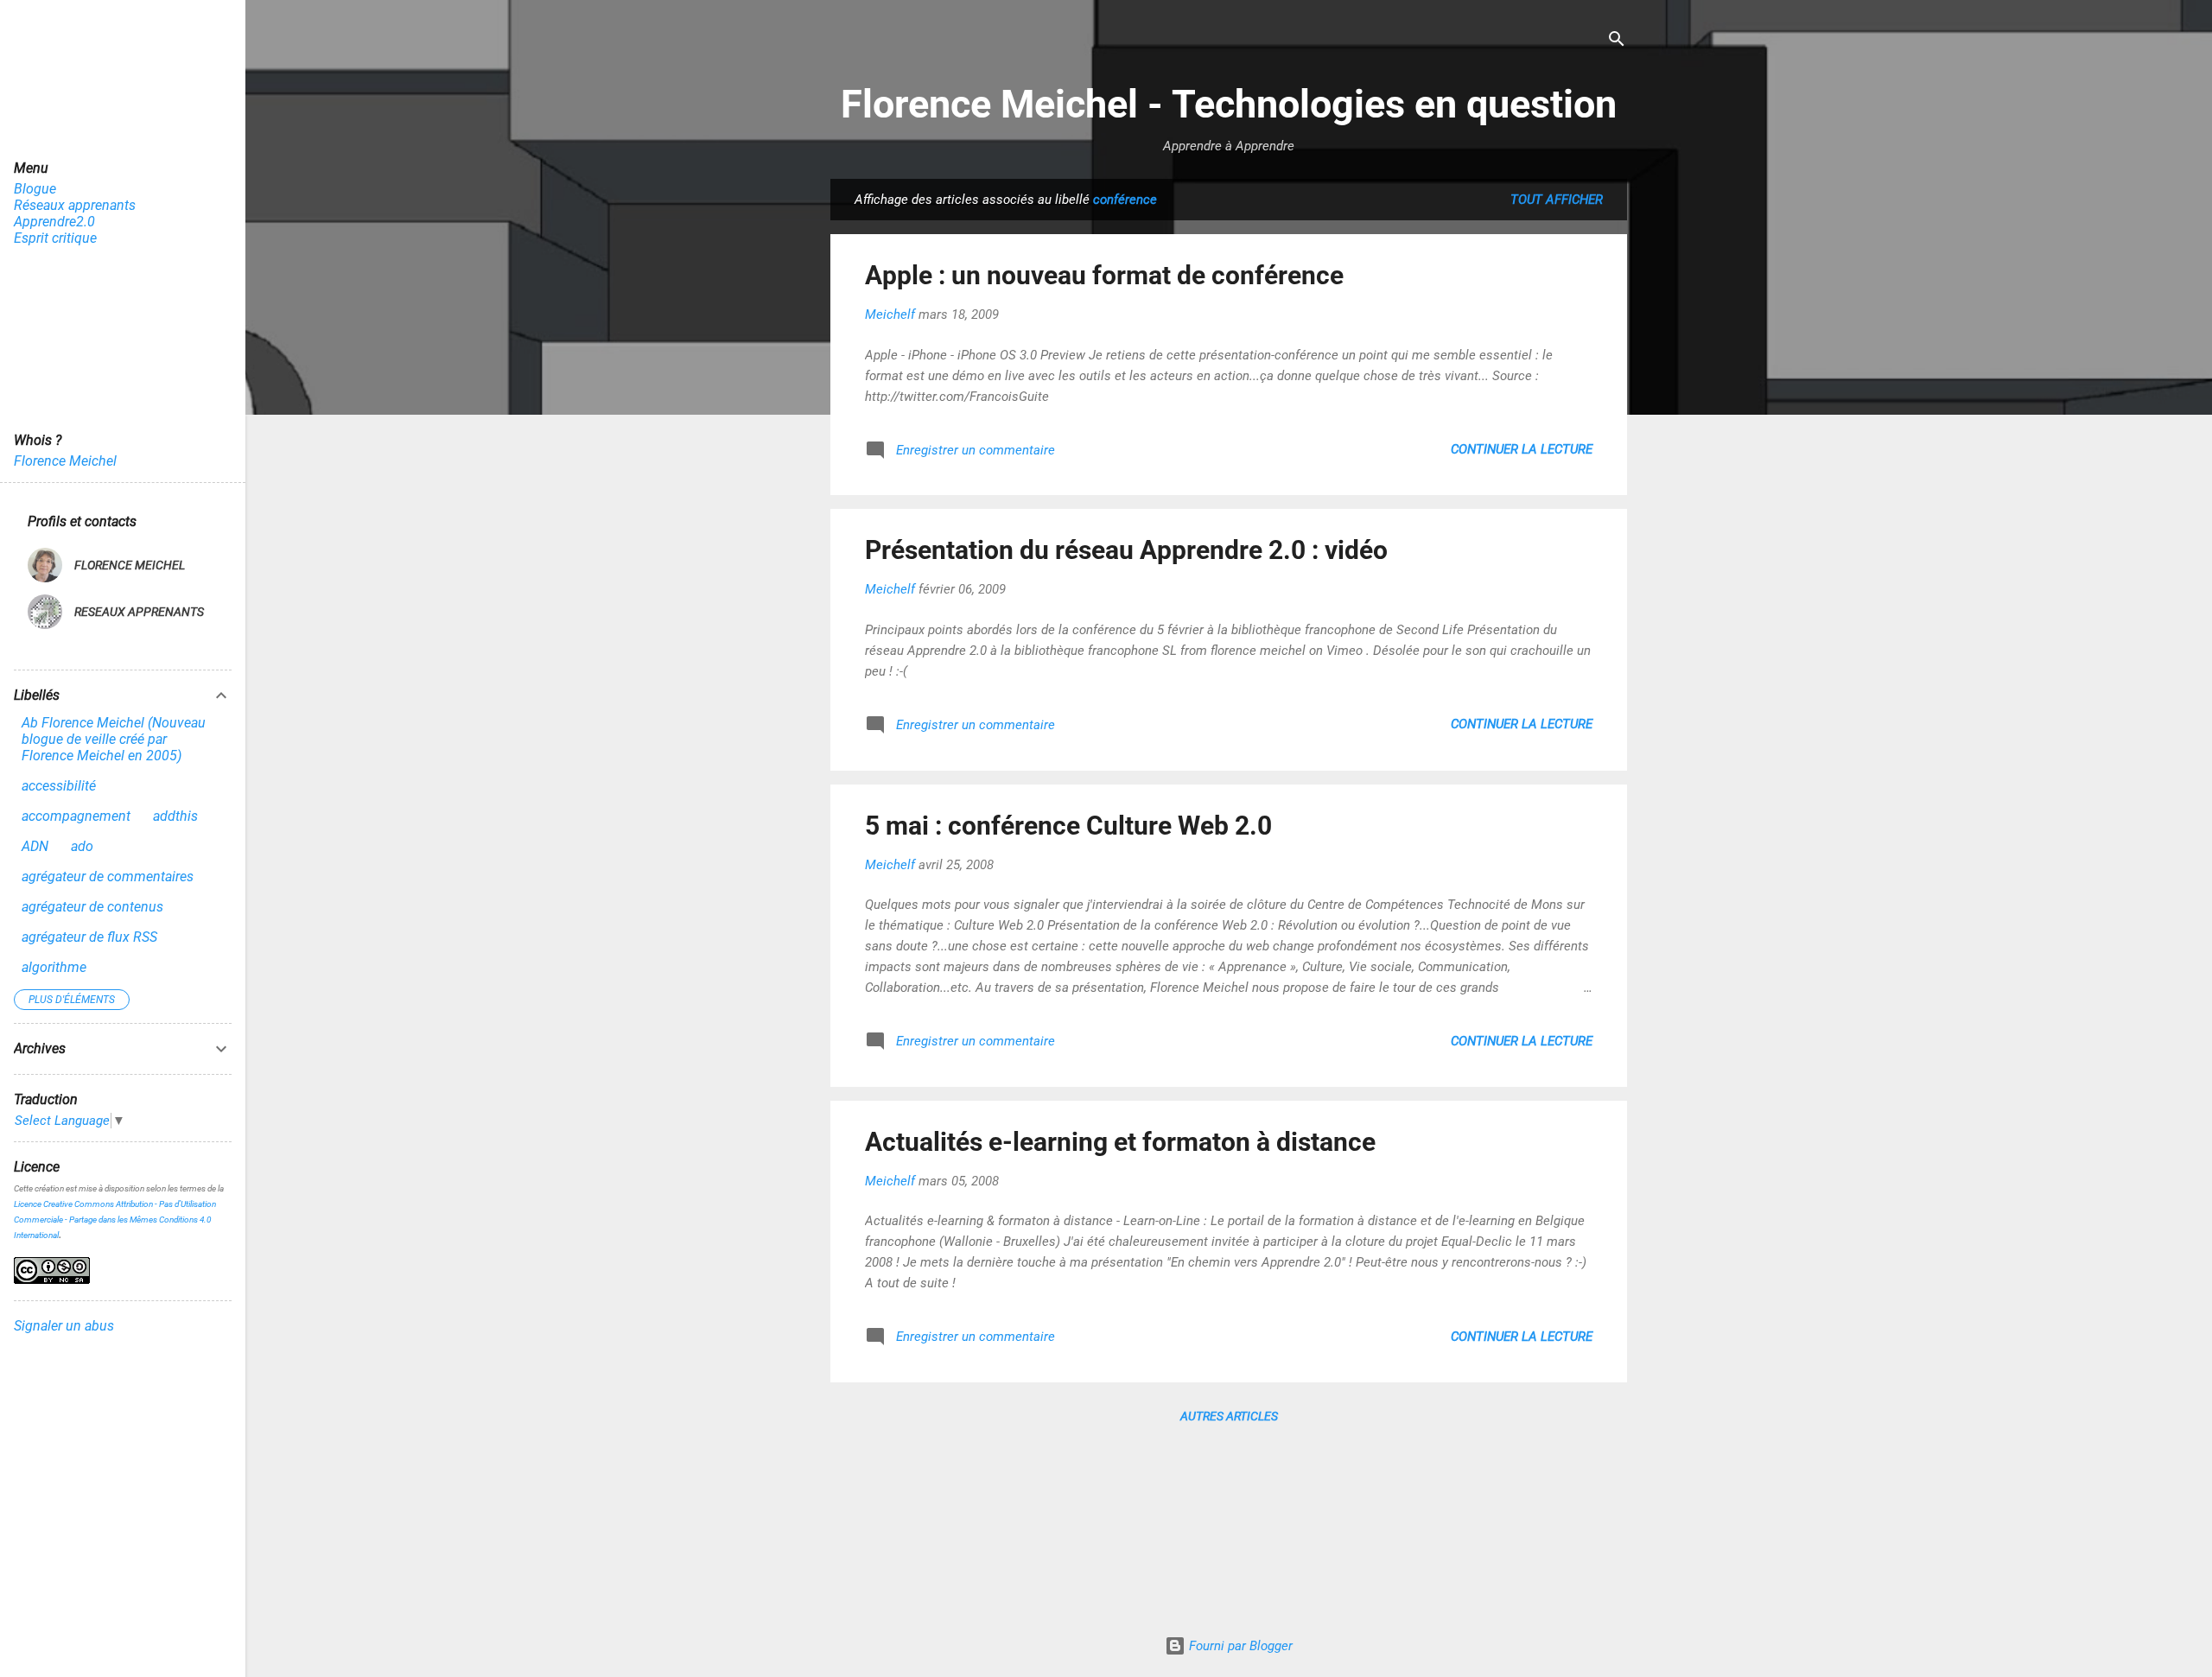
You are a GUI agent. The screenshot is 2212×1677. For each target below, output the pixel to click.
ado (82, 846)
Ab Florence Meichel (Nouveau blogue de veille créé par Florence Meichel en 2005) (114, 739)
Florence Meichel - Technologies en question (1229, 104)
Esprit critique (55, 238)
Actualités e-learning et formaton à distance (1120, 1142)
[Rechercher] (1617, 40)
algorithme (54, 967)
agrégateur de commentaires (108, 877)
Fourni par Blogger (1239, 1646)
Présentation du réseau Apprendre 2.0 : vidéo (1126, 550)
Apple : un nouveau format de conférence (1104, 275)
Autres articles (1229, 1416)
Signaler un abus (64, 1326)
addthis (175, 816)
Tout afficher (1557, 200)
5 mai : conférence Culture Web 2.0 (1068, 826)
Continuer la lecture (1522, 449)
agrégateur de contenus (92, 907)
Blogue (35, 189)
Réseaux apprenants (75, 205)
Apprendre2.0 (54, 222)
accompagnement (76, 816)
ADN (35, 846)
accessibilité (59, 786)
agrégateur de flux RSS (89, 937)
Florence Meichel (65, 461)
